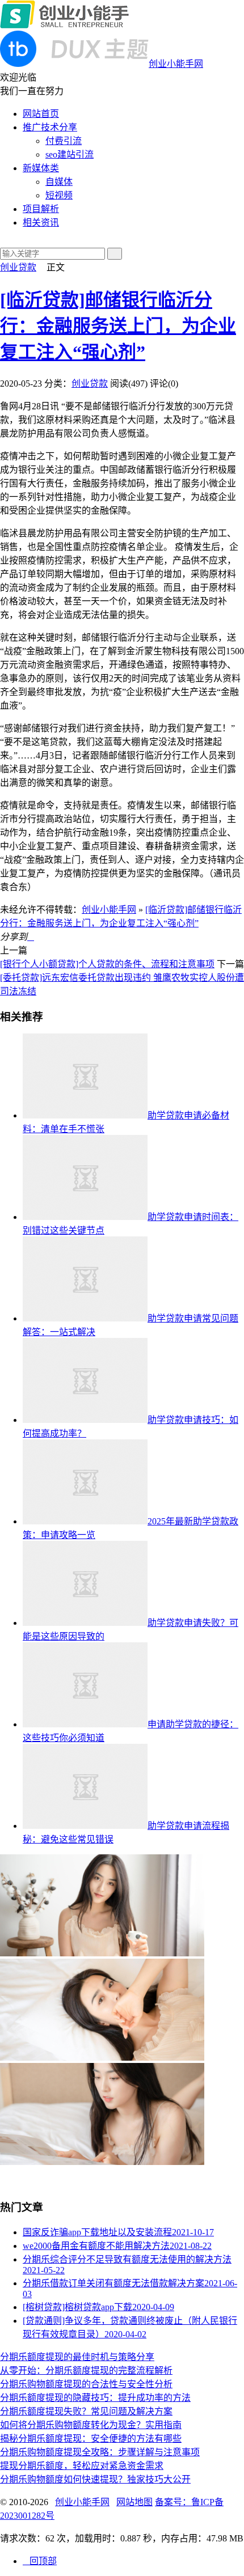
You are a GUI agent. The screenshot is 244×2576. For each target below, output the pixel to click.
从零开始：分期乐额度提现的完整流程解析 (86, 2370)
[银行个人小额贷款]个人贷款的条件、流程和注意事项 (107, 964)
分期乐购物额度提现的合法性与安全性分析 (86, 2384)
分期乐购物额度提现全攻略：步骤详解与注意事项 (100, 2452)
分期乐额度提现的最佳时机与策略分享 (77, 2357)
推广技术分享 (50, 127)
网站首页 (41, 114)
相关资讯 (41, 223)
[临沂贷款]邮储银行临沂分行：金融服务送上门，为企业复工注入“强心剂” (118, 326)
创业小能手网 (109, 910)
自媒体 (59, 182)
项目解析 (41, 209)
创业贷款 (18, 267)
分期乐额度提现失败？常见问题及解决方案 (86, 2411)
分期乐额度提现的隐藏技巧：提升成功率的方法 (95, 2398)
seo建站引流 (70, 154)
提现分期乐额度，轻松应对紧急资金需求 (82, 2466)
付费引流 (64, 141)
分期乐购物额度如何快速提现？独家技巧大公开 (95, 2479)
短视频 (59, 195)
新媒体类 (41, 168)
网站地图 (134, 2502)
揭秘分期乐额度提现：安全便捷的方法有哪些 (91, 2439)
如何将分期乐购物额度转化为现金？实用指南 (91, 2425)
